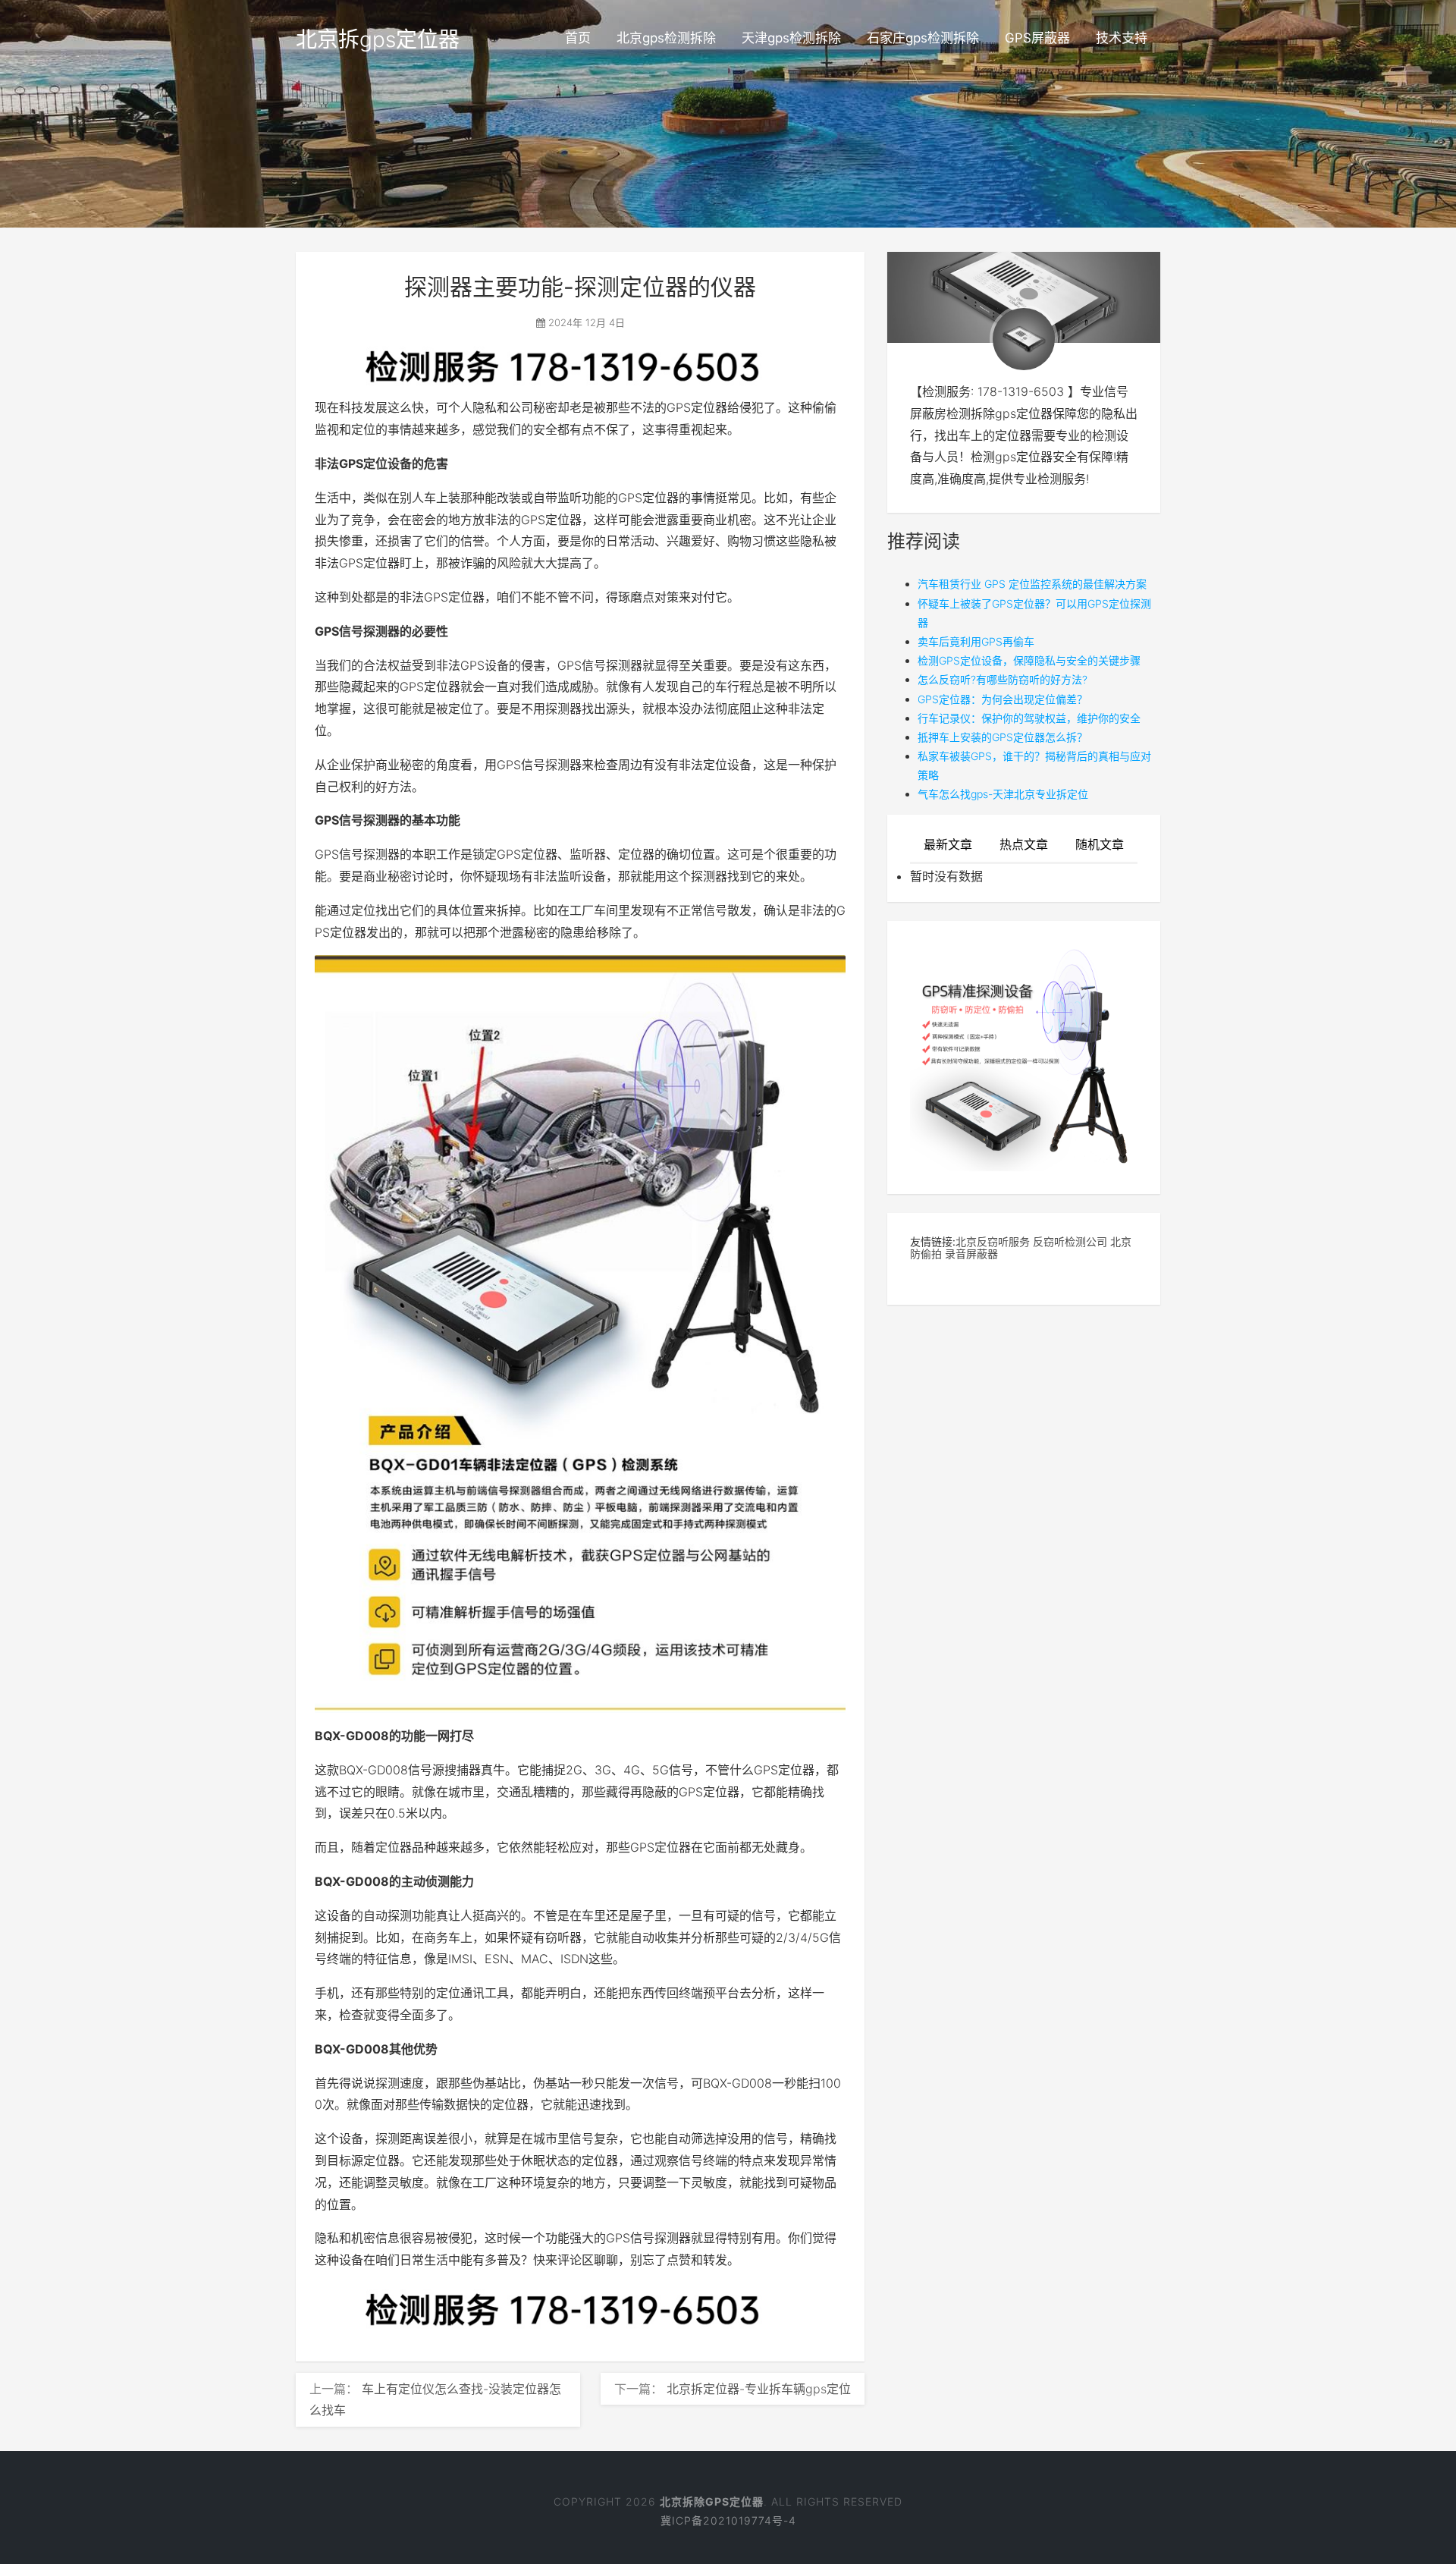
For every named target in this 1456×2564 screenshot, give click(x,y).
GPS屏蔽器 (1037, 38)
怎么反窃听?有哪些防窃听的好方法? (1003, 679)
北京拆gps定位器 (378, 39)
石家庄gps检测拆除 (923, 38)
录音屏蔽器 (971, 1254)
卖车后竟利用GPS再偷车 (976, 641)
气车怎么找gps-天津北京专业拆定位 (1003, 794)
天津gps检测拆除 (791, 38)
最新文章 (948, 844)
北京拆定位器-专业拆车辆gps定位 (759, 2389)
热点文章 (1024, 844)
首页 (578, 38)
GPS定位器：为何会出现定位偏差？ (1003, 699)
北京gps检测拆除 (666, 38)
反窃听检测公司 (1070, 1241)
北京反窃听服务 (993, 1241)
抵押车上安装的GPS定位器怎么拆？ (1003, 737)
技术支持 (1122, 38)
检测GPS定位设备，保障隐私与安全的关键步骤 (1029, 660)
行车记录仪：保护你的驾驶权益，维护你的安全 (1029, 718)
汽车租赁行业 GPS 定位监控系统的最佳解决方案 (1032, 584)
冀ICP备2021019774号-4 (728, 2520)
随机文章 (1100, 844)
